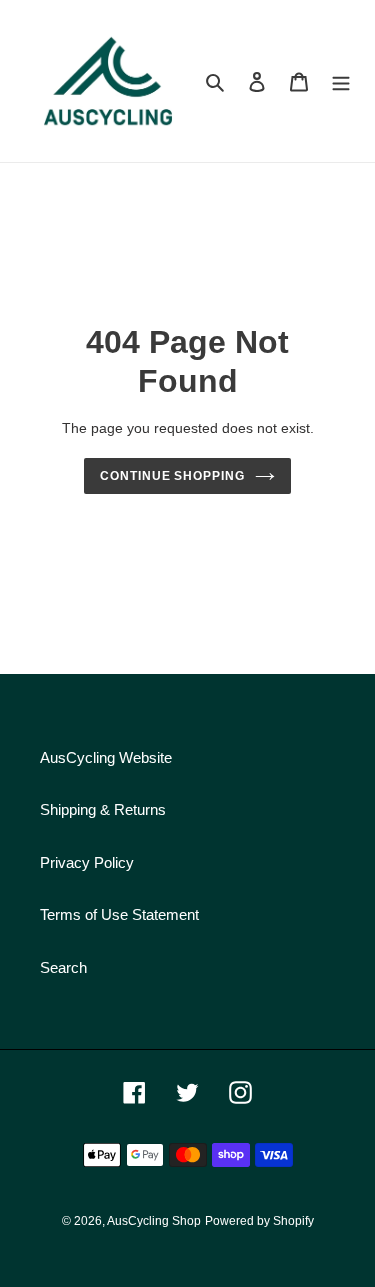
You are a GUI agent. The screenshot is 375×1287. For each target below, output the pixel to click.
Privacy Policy (87, 862)
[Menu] (341, 81)
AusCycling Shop (154, 1221)
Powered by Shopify (259, 1221)
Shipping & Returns (103, 809)
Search (63, 967)
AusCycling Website (106, 757)
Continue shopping (173, 476)
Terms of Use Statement (119, 914)
